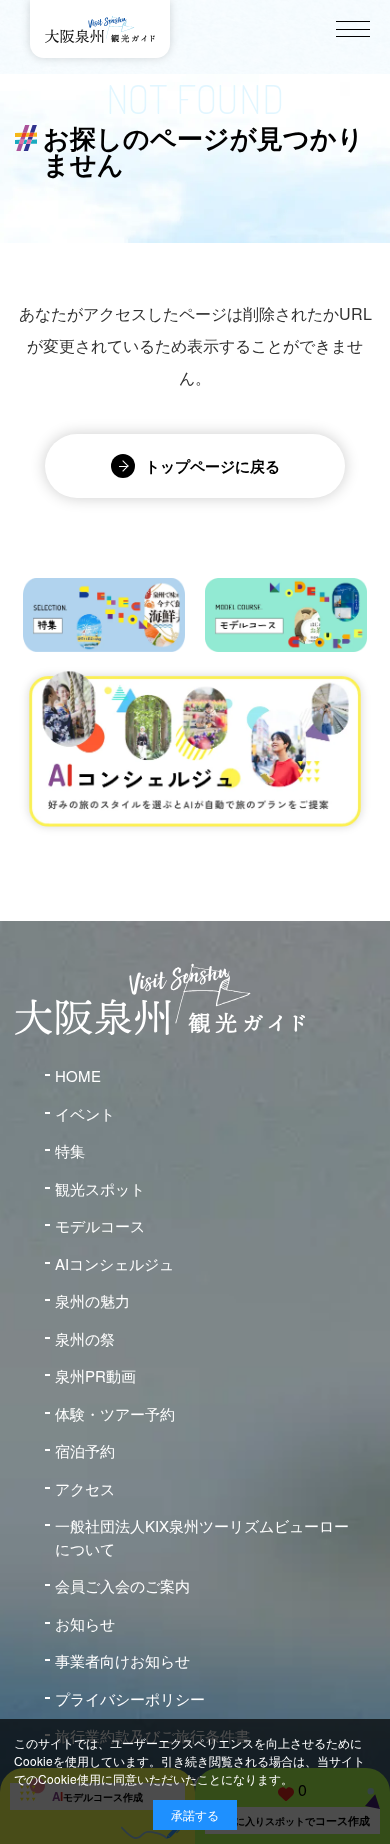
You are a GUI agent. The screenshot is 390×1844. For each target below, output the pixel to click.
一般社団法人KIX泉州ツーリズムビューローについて (202, 1537)
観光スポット (100, 1188)
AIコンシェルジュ (114, 1263)
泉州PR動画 (95, 1375)
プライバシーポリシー (130, 1698)
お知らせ (85, 1623)
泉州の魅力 (92, 1300)
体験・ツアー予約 (115, 1413)
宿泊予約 (85, 1450)
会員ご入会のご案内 (122, 1585)
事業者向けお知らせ (122, 1660)
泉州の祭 (85, 1338)
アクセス (85, 1488)
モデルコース (100, 1225)
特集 (70, 1150)
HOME (78, 1075)
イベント (85, 1113)
